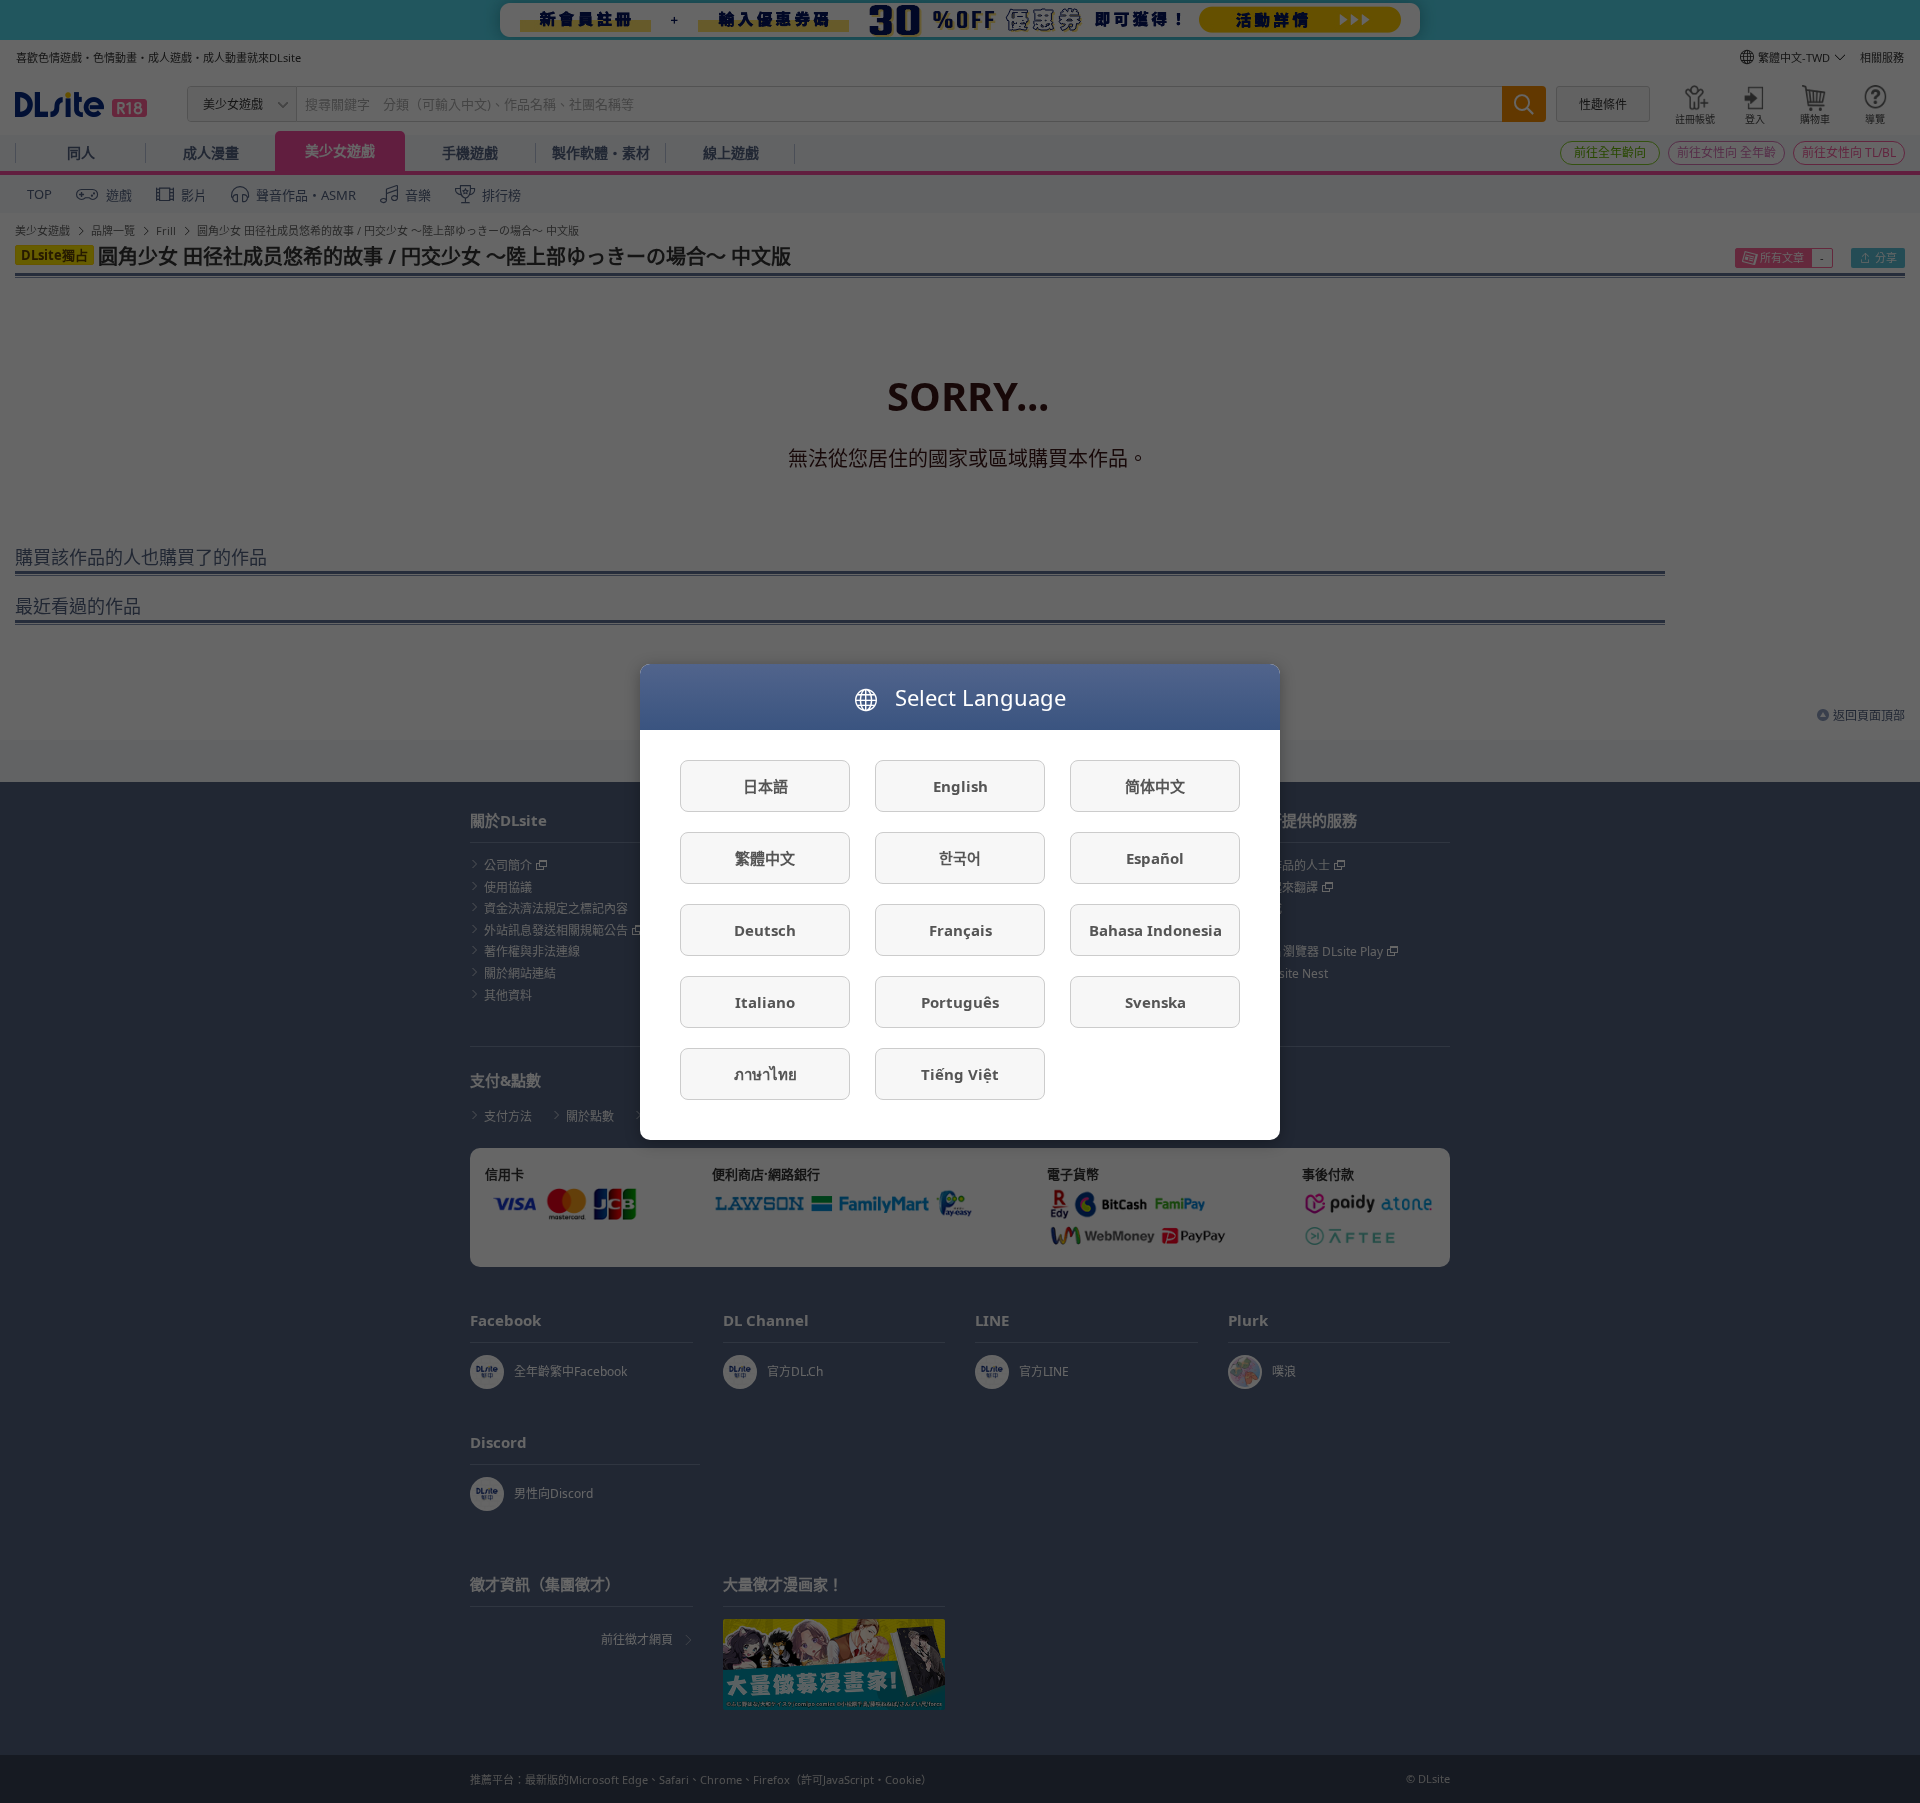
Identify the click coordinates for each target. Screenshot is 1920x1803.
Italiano (765, 1001)
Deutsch (765, 929)
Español (1155, 857)
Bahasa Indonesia (1155, 929)
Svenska (1155, 1001)
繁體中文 (765, 857)
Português (960, 1001)
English (960, 785)
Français (960, 929)
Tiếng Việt (960, 1073)
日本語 (765, 785)
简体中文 (1155, 785)
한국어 (960, 857)
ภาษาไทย (765, 1073)
